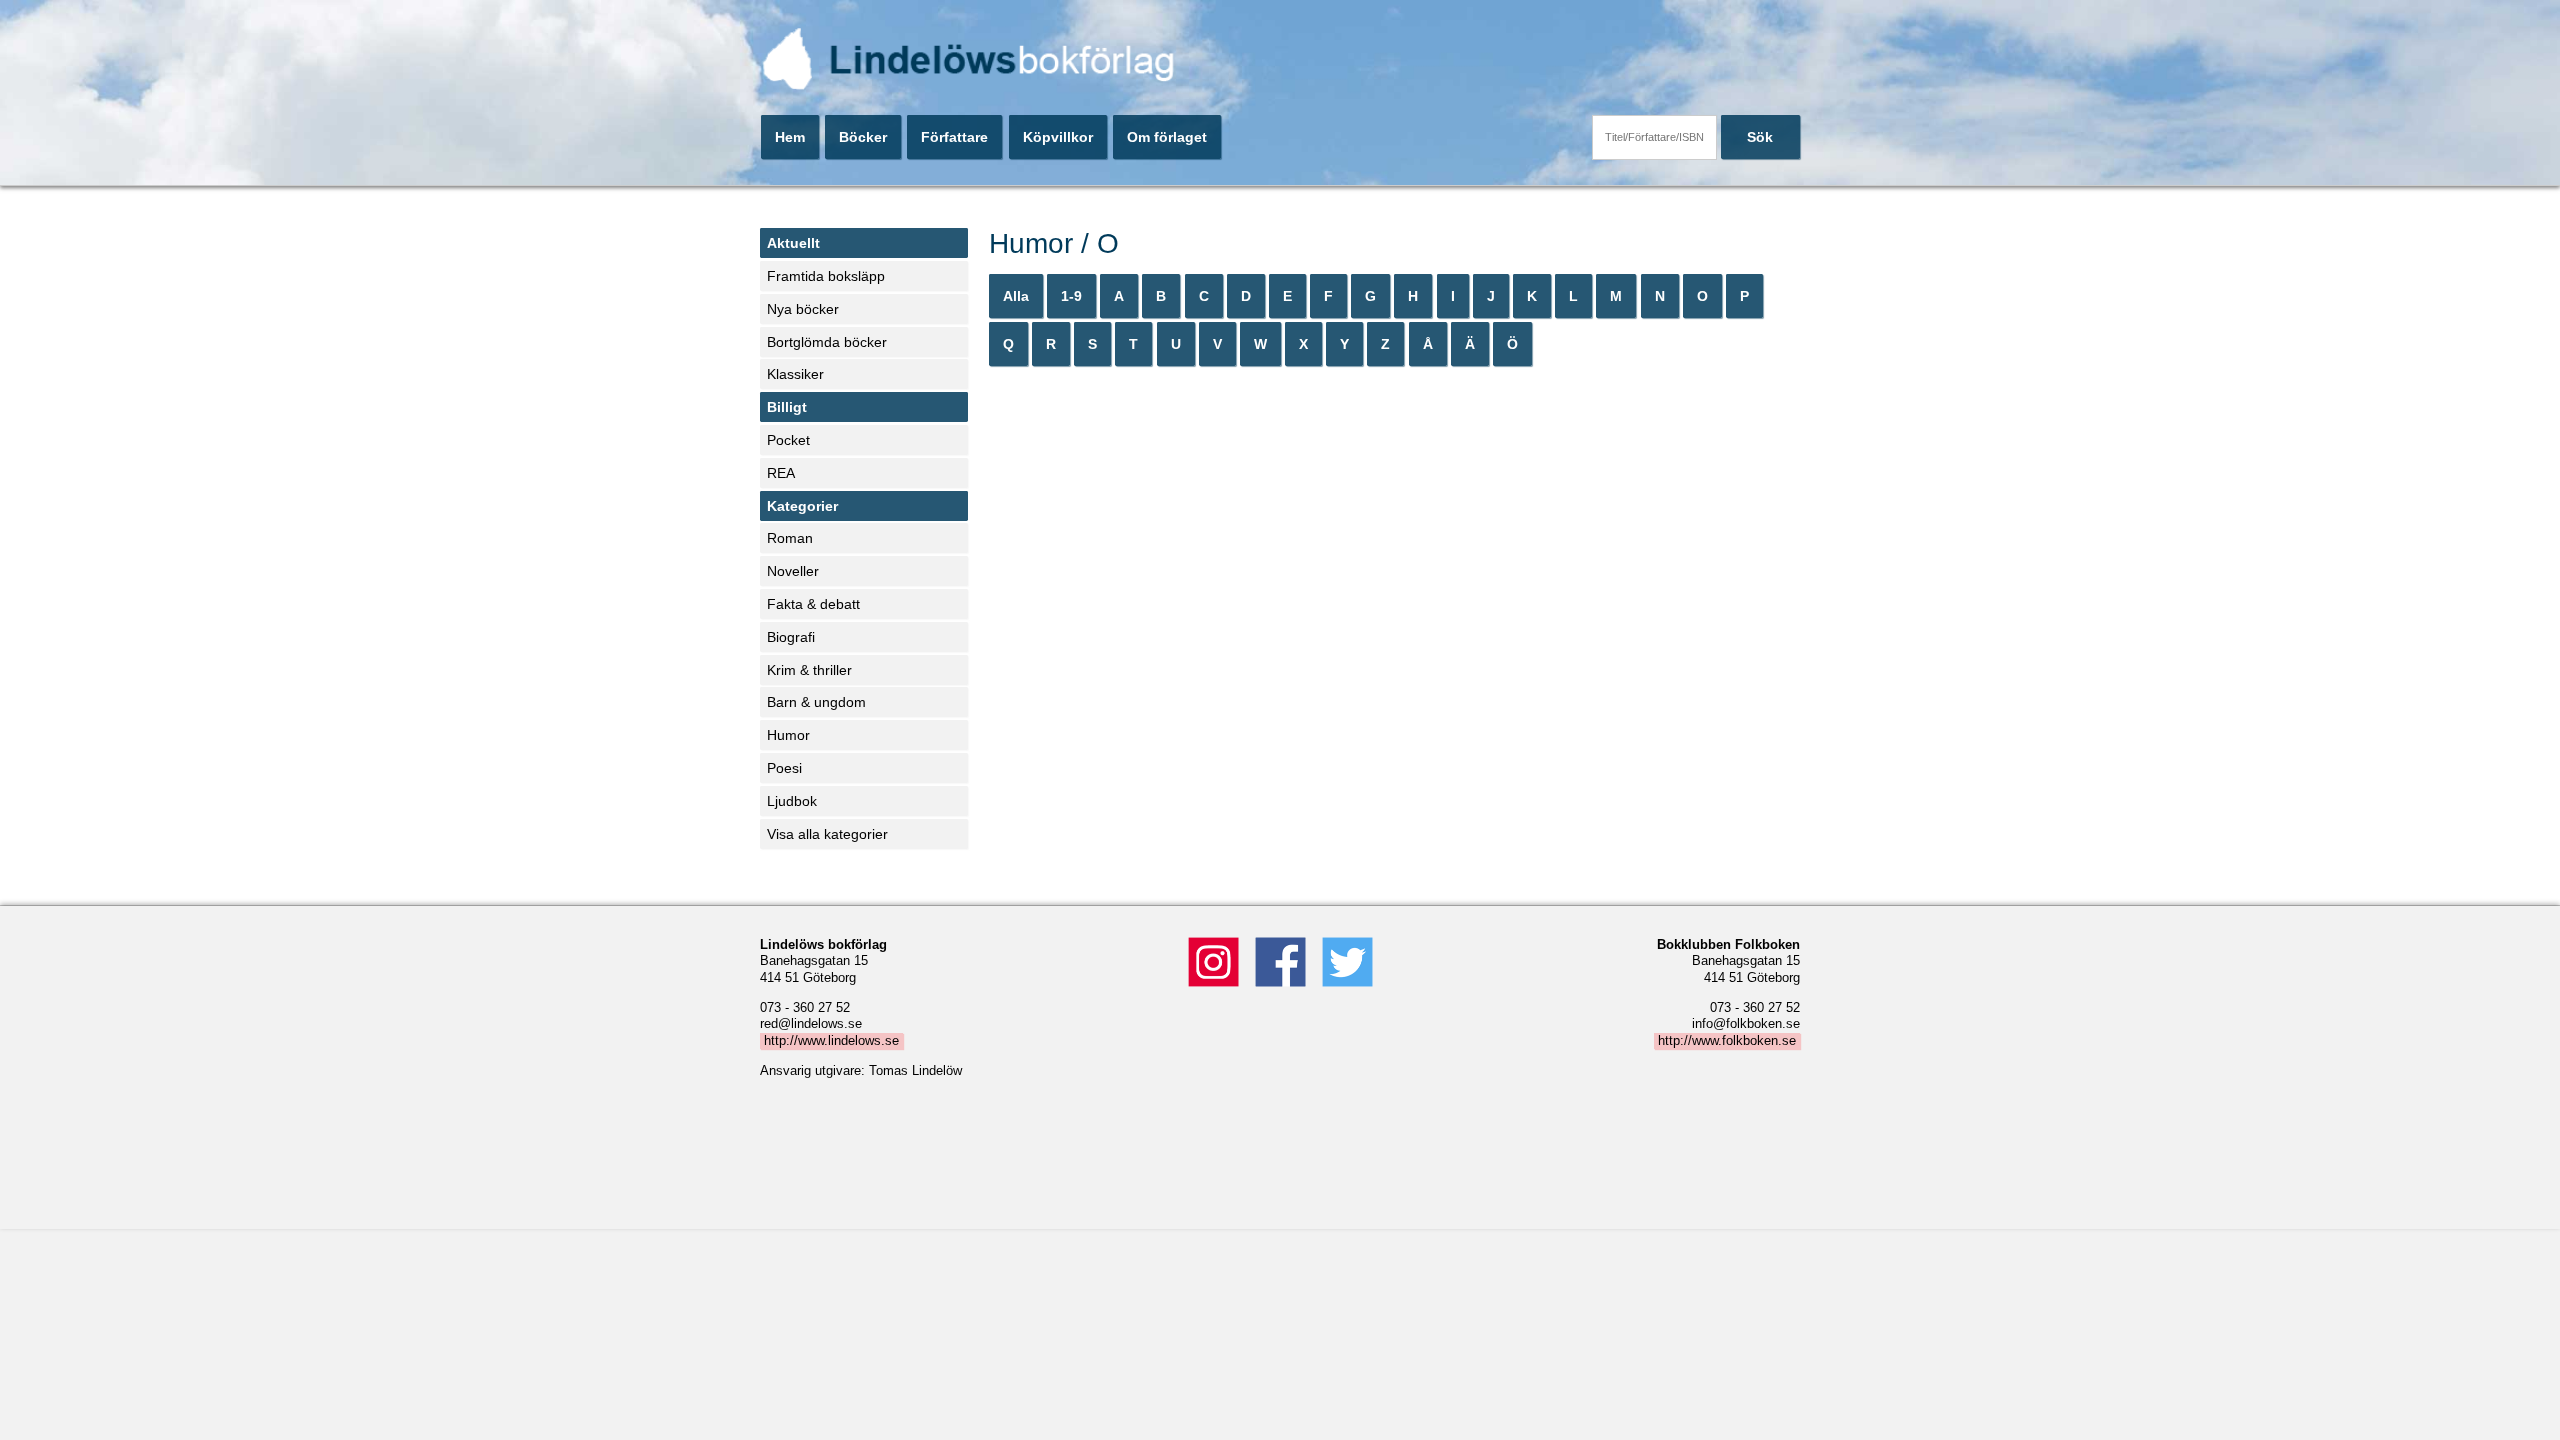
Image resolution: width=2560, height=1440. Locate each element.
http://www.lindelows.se (831, 1041)
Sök (1760, 137)
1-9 (1071, 296)
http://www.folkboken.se (1727, 1041)
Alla (1016, 296)
